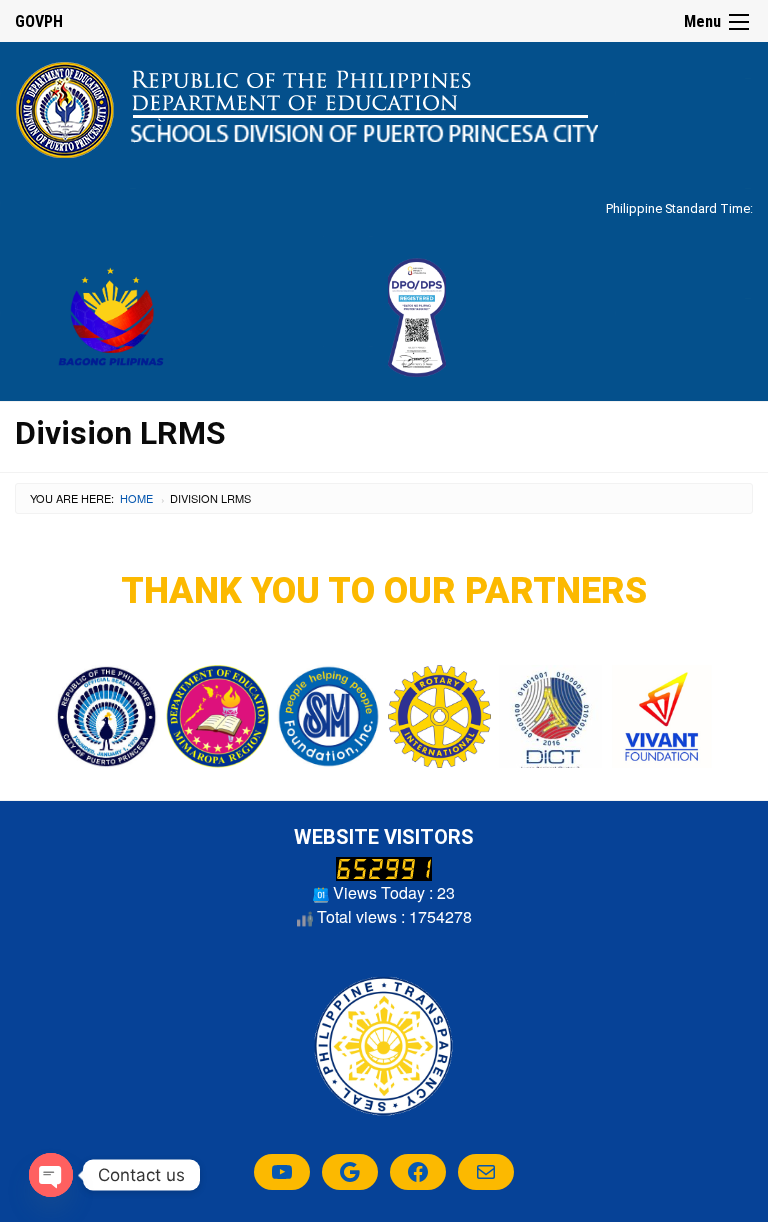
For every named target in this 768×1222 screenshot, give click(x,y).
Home (136, 498)
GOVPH (39, 21)
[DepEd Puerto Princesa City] (306, 108)
